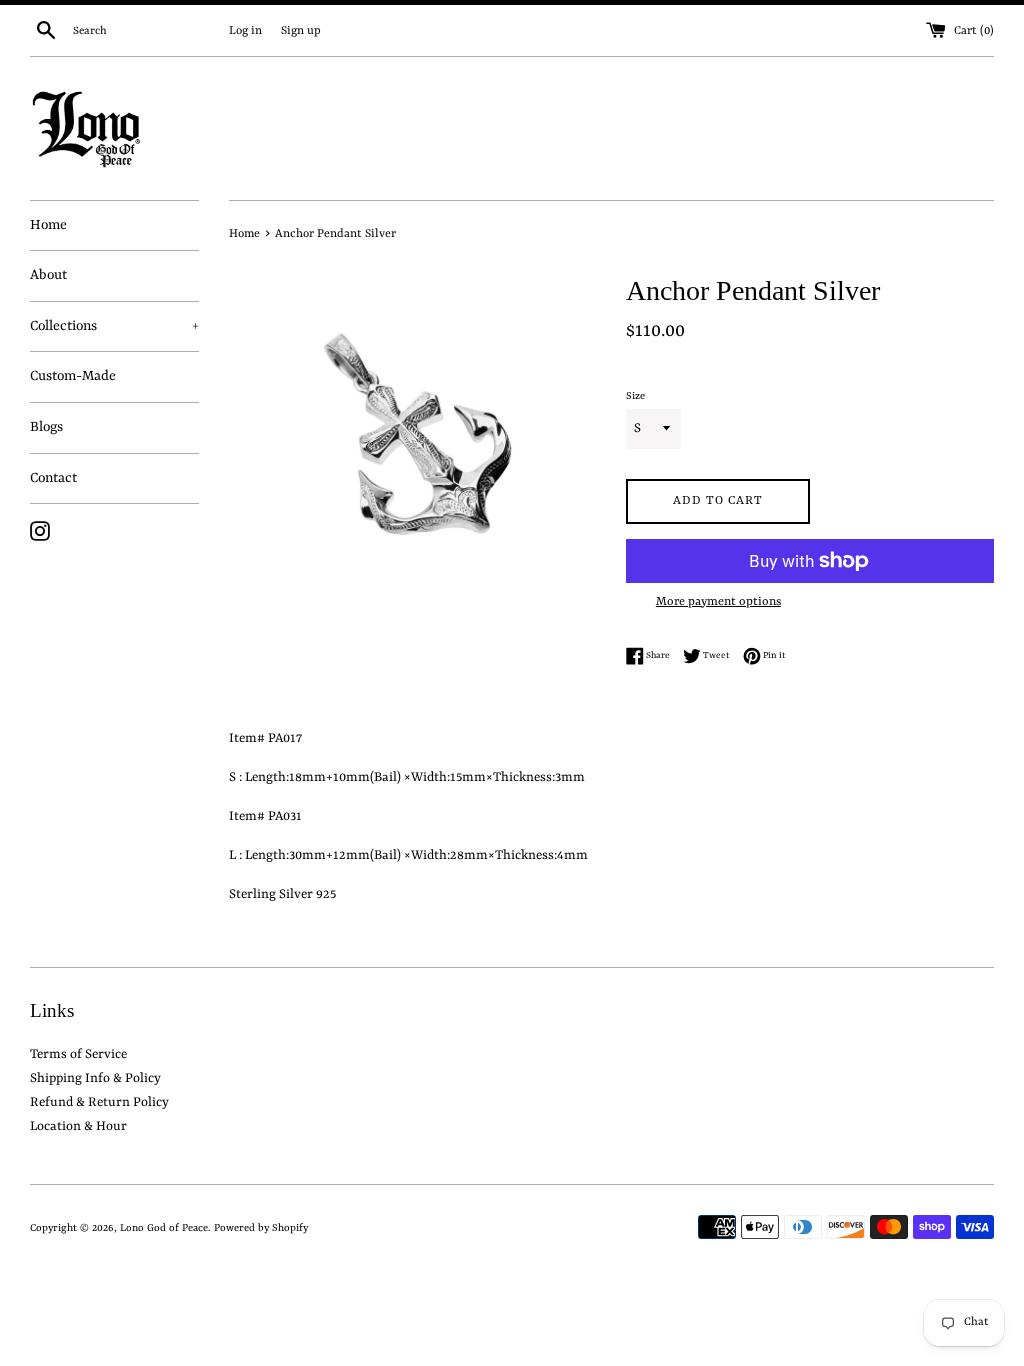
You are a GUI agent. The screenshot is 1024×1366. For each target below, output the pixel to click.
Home (48, 225)
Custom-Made (73, 376)
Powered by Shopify (261, 1228)
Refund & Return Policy (99, 1102)
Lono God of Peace (164, 1228)
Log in (245, 31)
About (48, 275)
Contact (53, 478)
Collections (114, 326)
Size (635, 396)
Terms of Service (78, 1054)
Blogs (46, 427)
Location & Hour (78, 1126)
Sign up (301, 31)
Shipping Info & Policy (95, 1078)
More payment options (718, 602)
